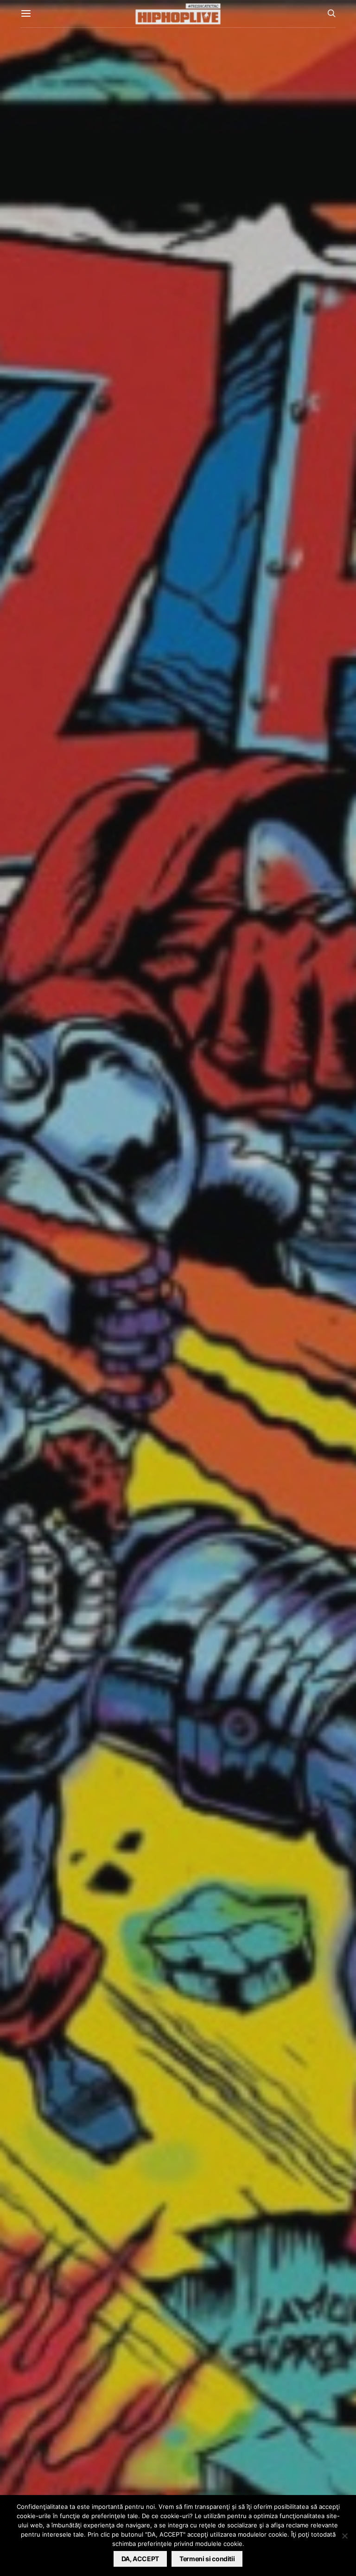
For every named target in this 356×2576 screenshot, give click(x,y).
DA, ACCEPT (140, 2559)
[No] (344, 2536)
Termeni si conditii (207, 2559)
